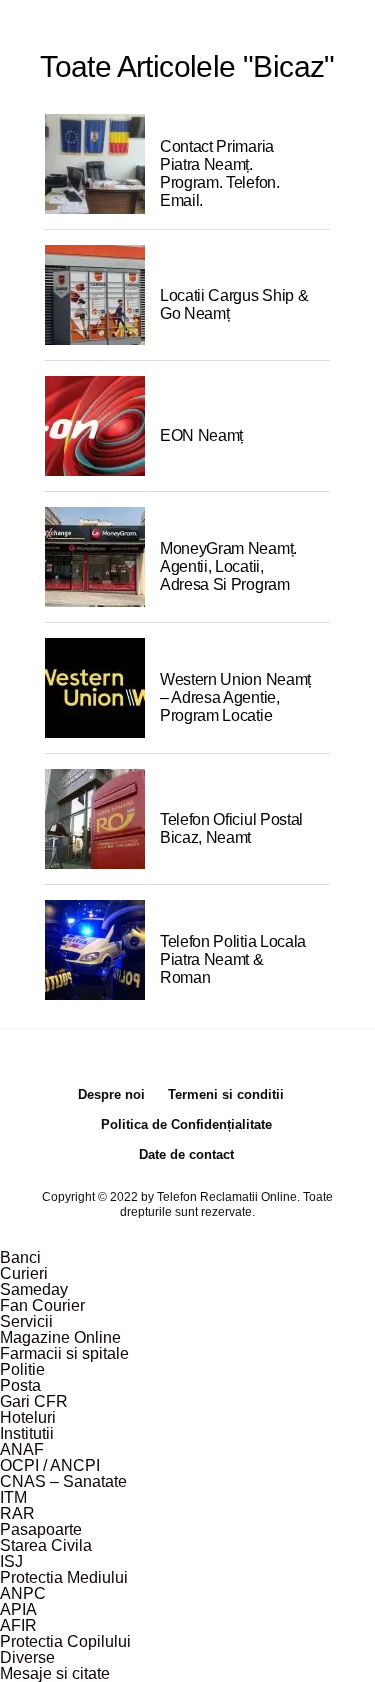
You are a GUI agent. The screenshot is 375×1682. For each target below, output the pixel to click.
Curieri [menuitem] (24, 1273)
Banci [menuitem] (20, 1257)
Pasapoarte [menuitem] (41, 1529)
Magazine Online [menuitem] (60, 1337)
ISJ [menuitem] (11, 1561)
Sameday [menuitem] (34, 1289)
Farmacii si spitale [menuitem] (64, 1353)
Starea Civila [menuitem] (46, 1545)
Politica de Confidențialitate (186, 1124)
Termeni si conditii (226, 1094)
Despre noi (111, 1094)
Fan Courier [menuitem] (42, 1305)
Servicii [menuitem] (26, 1321)
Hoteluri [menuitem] (28, 1417)
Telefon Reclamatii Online (227, 1197)
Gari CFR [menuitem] (34, 1401)
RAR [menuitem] (17, 1513)
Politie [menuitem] (22, 1369)
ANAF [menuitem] (22, 1449)
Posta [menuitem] (20, 1385)
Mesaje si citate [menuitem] (55, 1673)
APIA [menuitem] (18, 1609)
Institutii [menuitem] (27, 1433)
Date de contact (186, 1154)
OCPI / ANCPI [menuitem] (50, 1465)
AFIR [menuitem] (18, 1625)
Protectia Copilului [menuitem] (65, 1641)
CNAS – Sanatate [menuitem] (63, 1481)
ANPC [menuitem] (23, 1593)
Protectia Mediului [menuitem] (64, 1577)
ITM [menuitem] (13, 1497)
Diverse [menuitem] (27, 1657)
